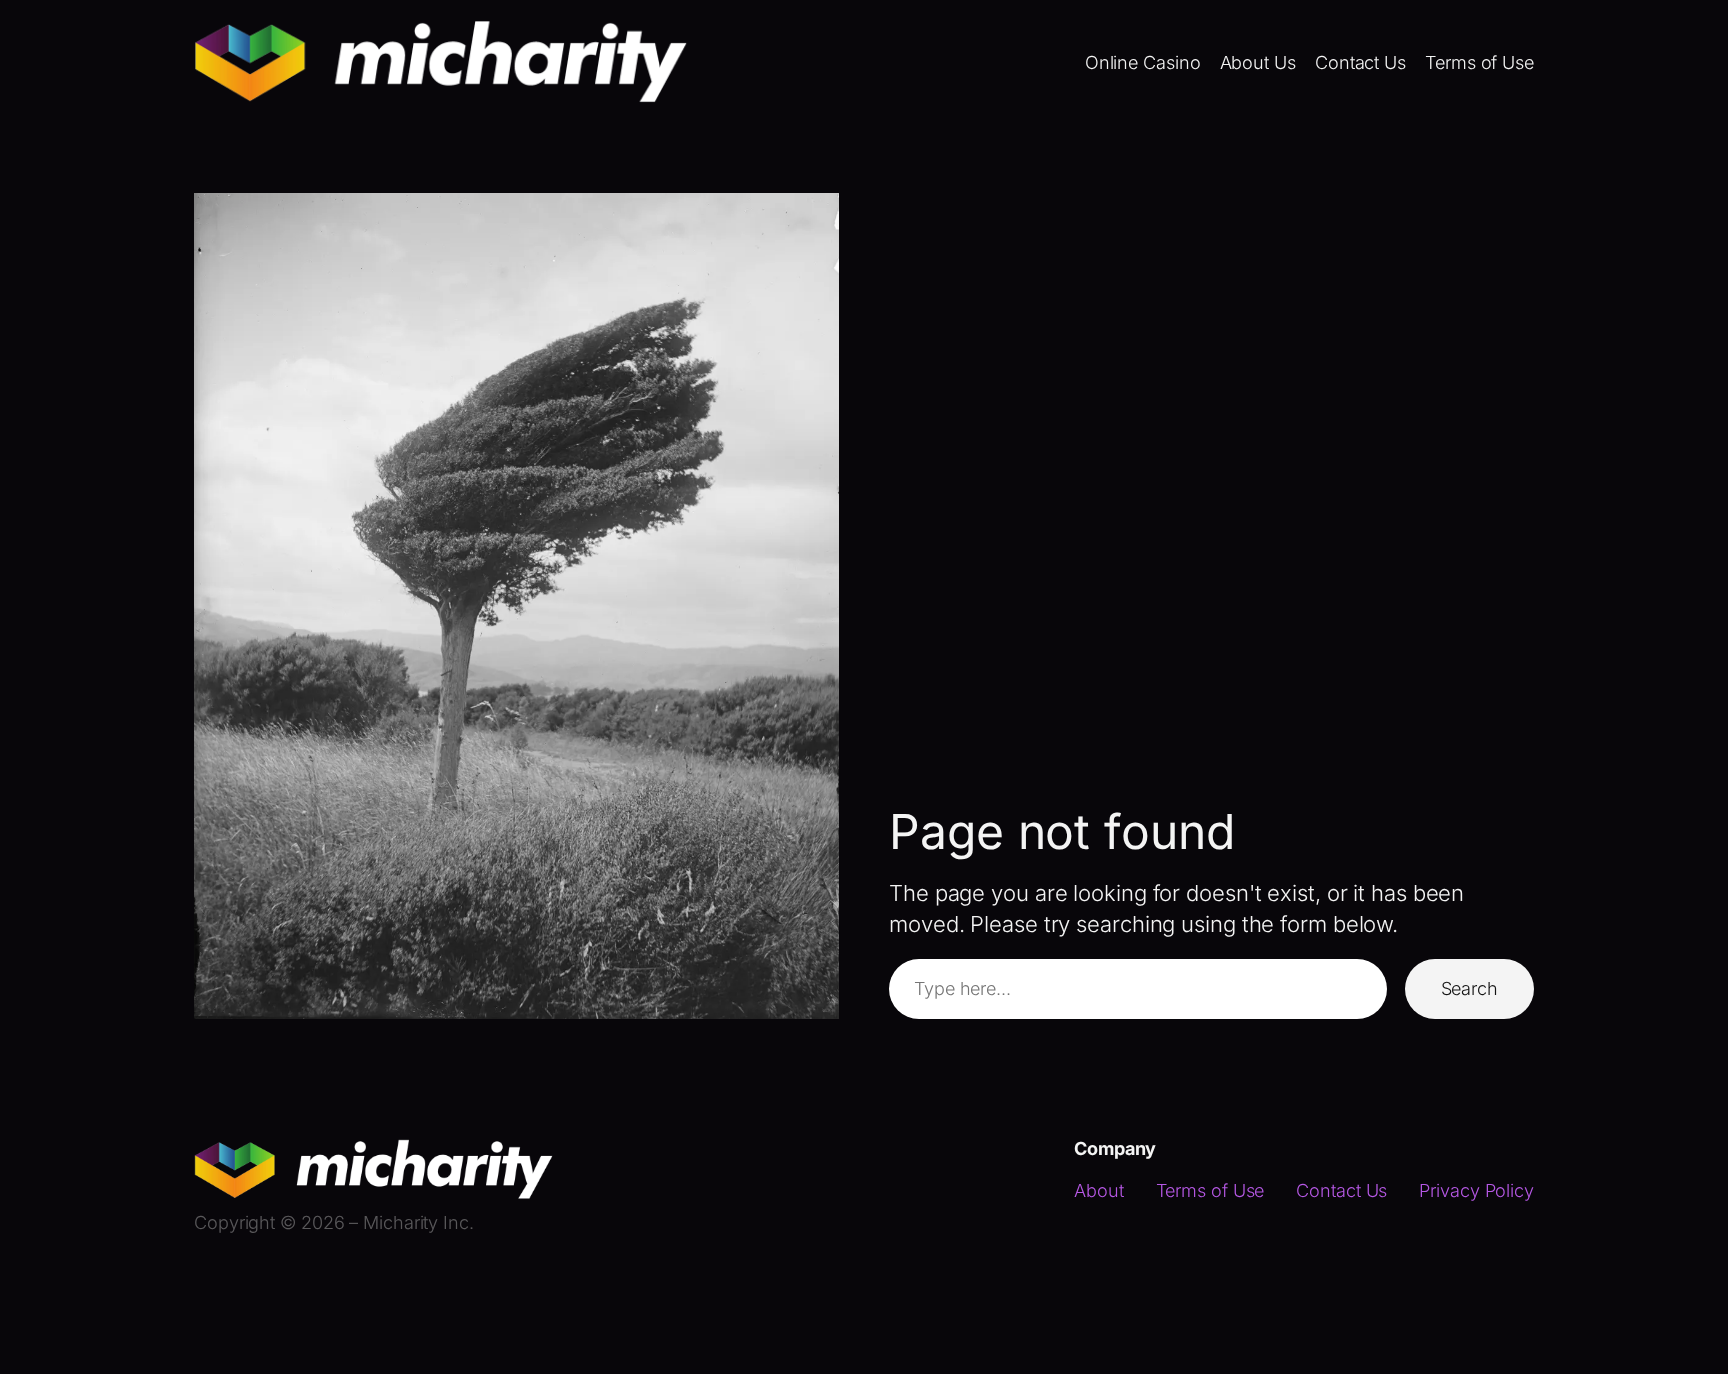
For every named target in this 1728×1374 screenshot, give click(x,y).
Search (1469, 988)
